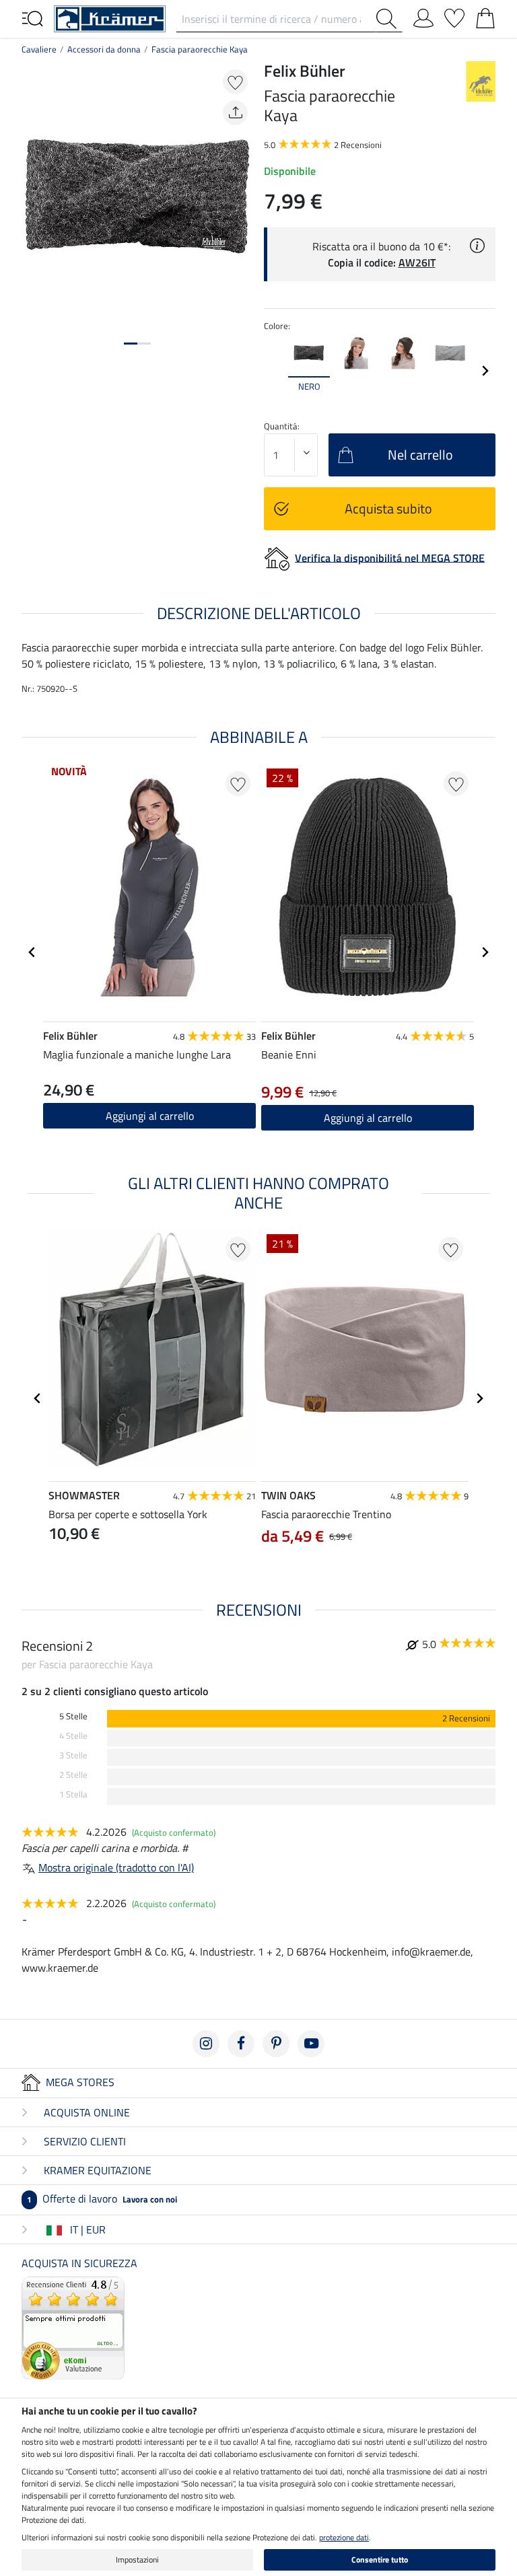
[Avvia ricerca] (389, 19)
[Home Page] (110, 17)
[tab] (131, 344)
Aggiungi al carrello (150, 1116)
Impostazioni (137, 2560)
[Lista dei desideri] (454, 15)
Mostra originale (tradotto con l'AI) (116, 1867)
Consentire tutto (380, 2560)
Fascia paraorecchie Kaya (200, 49)
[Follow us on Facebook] (241, 2044)
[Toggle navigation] (32, 17)
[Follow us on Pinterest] (276, 2044)
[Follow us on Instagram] (206, 2044)
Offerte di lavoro (102, 2198)
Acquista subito (388, 508)
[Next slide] (485, 371)
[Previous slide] (275, 371)
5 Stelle (73, 1716)
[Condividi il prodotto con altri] (235, 113)
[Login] (423, 15)
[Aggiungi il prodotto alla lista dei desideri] (235, 82)
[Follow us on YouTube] (311, 2044)
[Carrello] (485, 15)
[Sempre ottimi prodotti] (73, 2326)
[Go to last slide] (32, 952)
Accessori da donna (104, 49)
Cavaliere (39, 49)
